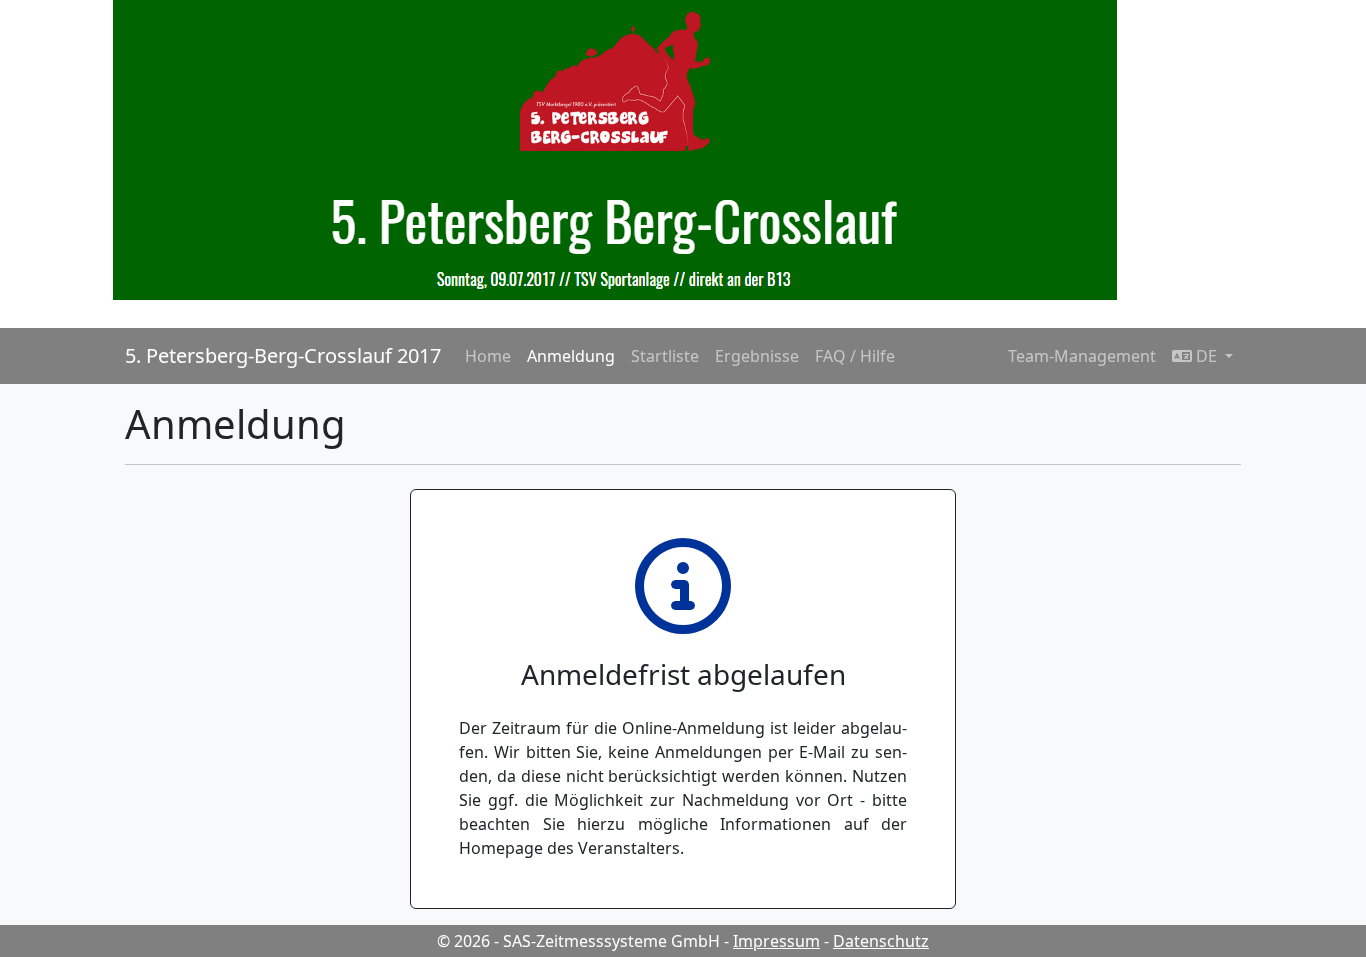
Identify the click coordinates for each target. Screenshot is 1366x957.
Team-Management (1082, 356)
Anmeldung (571, 356)
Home (488, 356)
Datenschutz (881, 941)
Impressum (776, 941)
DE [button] (1206, 356)
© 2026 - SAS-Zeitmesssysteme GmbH (578, 941)
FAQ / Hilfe (855, 356)
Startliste (665, 356)
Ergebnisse (757, 356)
